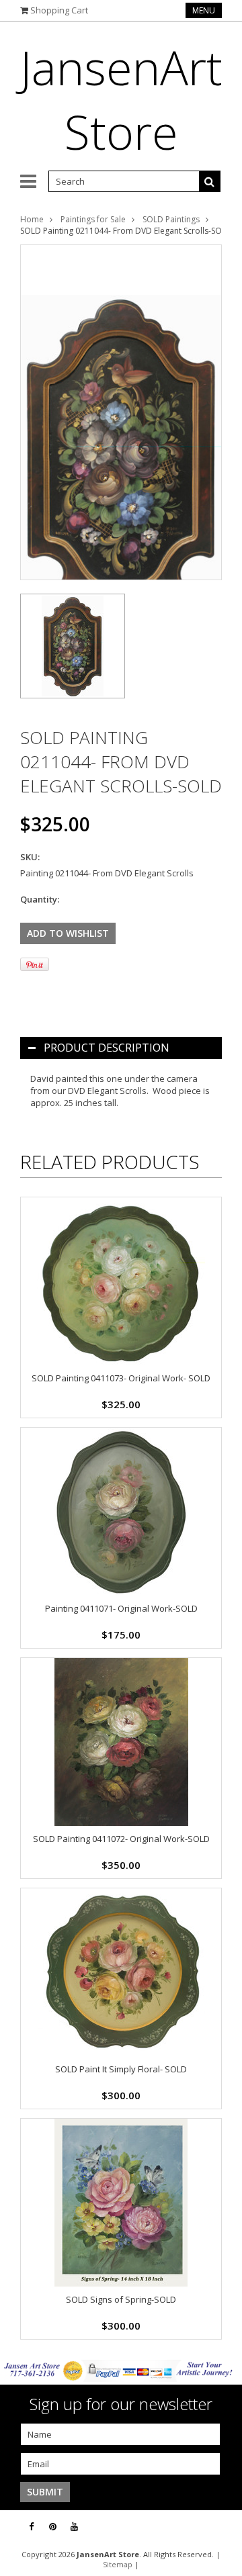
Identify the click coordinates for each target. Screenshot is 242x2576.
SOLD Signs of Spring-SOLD (121, 2299)
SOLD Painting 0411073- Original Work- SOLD (121, 1378)
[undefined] (121, 412)
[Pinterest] (53, 2527)
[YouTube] (74, 2527)
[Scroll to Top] (222, 2527)
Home (32, 219)
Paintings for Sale (93, 219)
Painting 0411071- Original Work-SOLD (121, 1608)
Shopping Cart (59, 10)
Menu (204, 10)
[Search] (210, 181)
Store (121, 99)
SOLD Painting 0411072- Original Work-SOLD (121, 1839)
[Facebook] (31, 2527)
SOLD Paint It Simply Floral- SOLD (121, 2069)
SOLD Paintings (171, 219)
